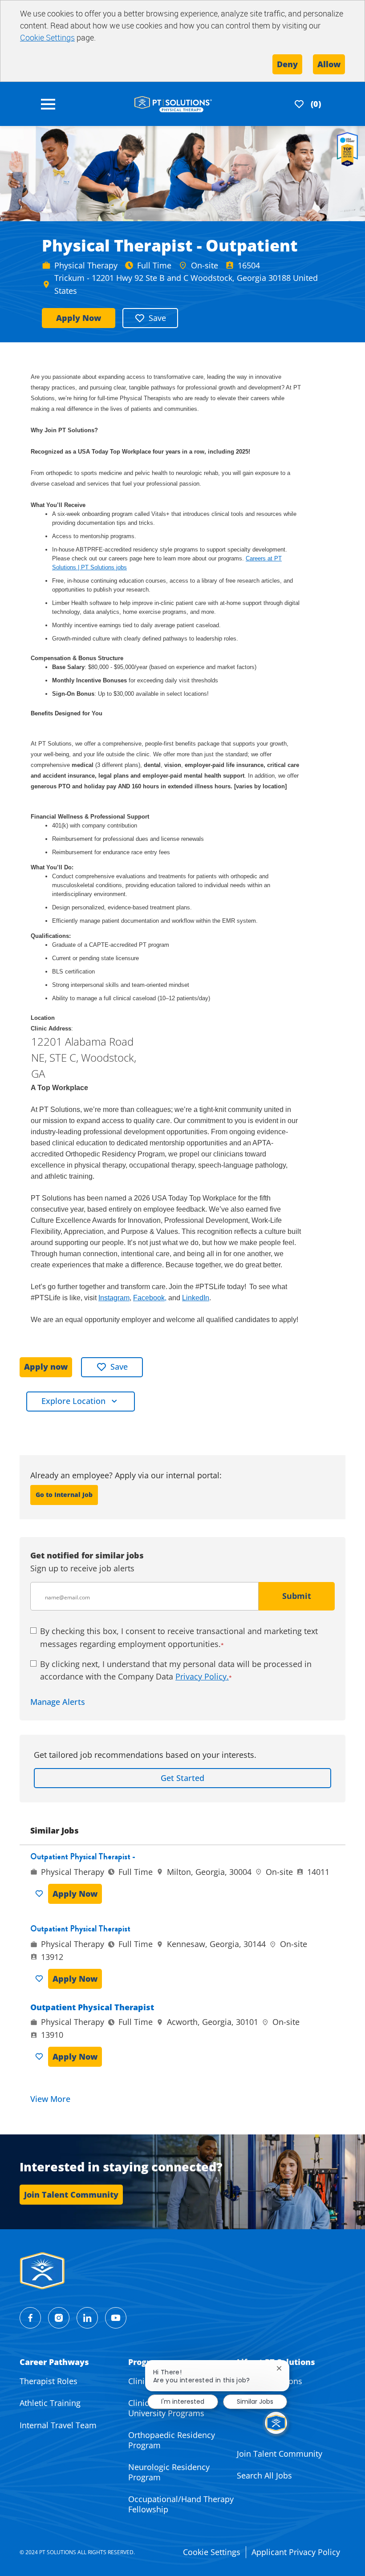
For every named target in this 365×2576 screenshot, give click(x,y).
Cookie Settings (47, 37)
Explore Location (73, 1401)
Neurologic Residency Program (169, 2472)
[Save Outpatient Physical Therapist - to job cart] (41, 1894)
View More (50, 2099)
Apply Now (79, 318)
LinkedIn (196, 1298)
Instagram (114, 1298)
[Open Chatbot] (276, 2423)
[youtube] (116, 2318)
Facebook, (150, 1298)
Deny (287, 64)
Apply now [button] (46, 1367)
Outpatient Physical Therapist (80, 1929)
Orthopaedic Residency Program (172, 2440)
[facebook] (30, 2318)
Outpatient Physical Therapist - (83, 1857)
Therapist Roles (49, 2381)
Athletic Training (50, 2403)
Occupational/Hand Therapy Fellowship (181, 2504)
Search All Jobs (264, 2475)
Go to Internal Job (64, 1495)
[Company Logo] (173, 103)
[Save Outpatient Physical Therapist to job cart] (41, 1979)
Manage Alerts (58, 1702)
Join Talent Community (280, 2454)
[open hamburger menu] (48, 104)
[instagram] (59, 2318)
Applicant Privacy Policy (296, 2552)
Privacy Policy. (202, 1676)
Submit (297, 1596)
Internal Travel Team (58, 2425)
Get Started (182, 1778)
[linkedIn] (87, 2318)
